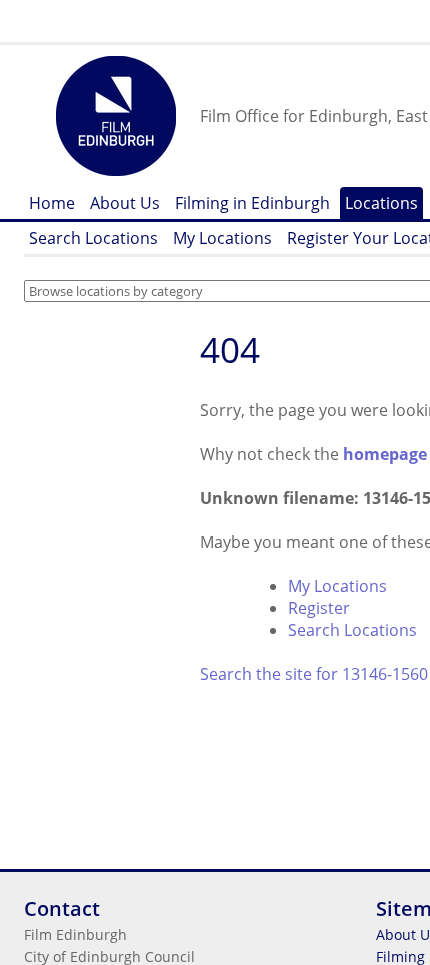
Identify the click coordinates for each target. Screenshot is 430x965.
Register (319, 608)
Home (52, 203)
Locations (381, 203)
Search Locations (93, 238)
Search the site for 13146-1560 (314, 674)
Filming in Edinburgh (252, 203)
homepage (385, 454)
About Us (125, 203)
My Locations (222, 238)
